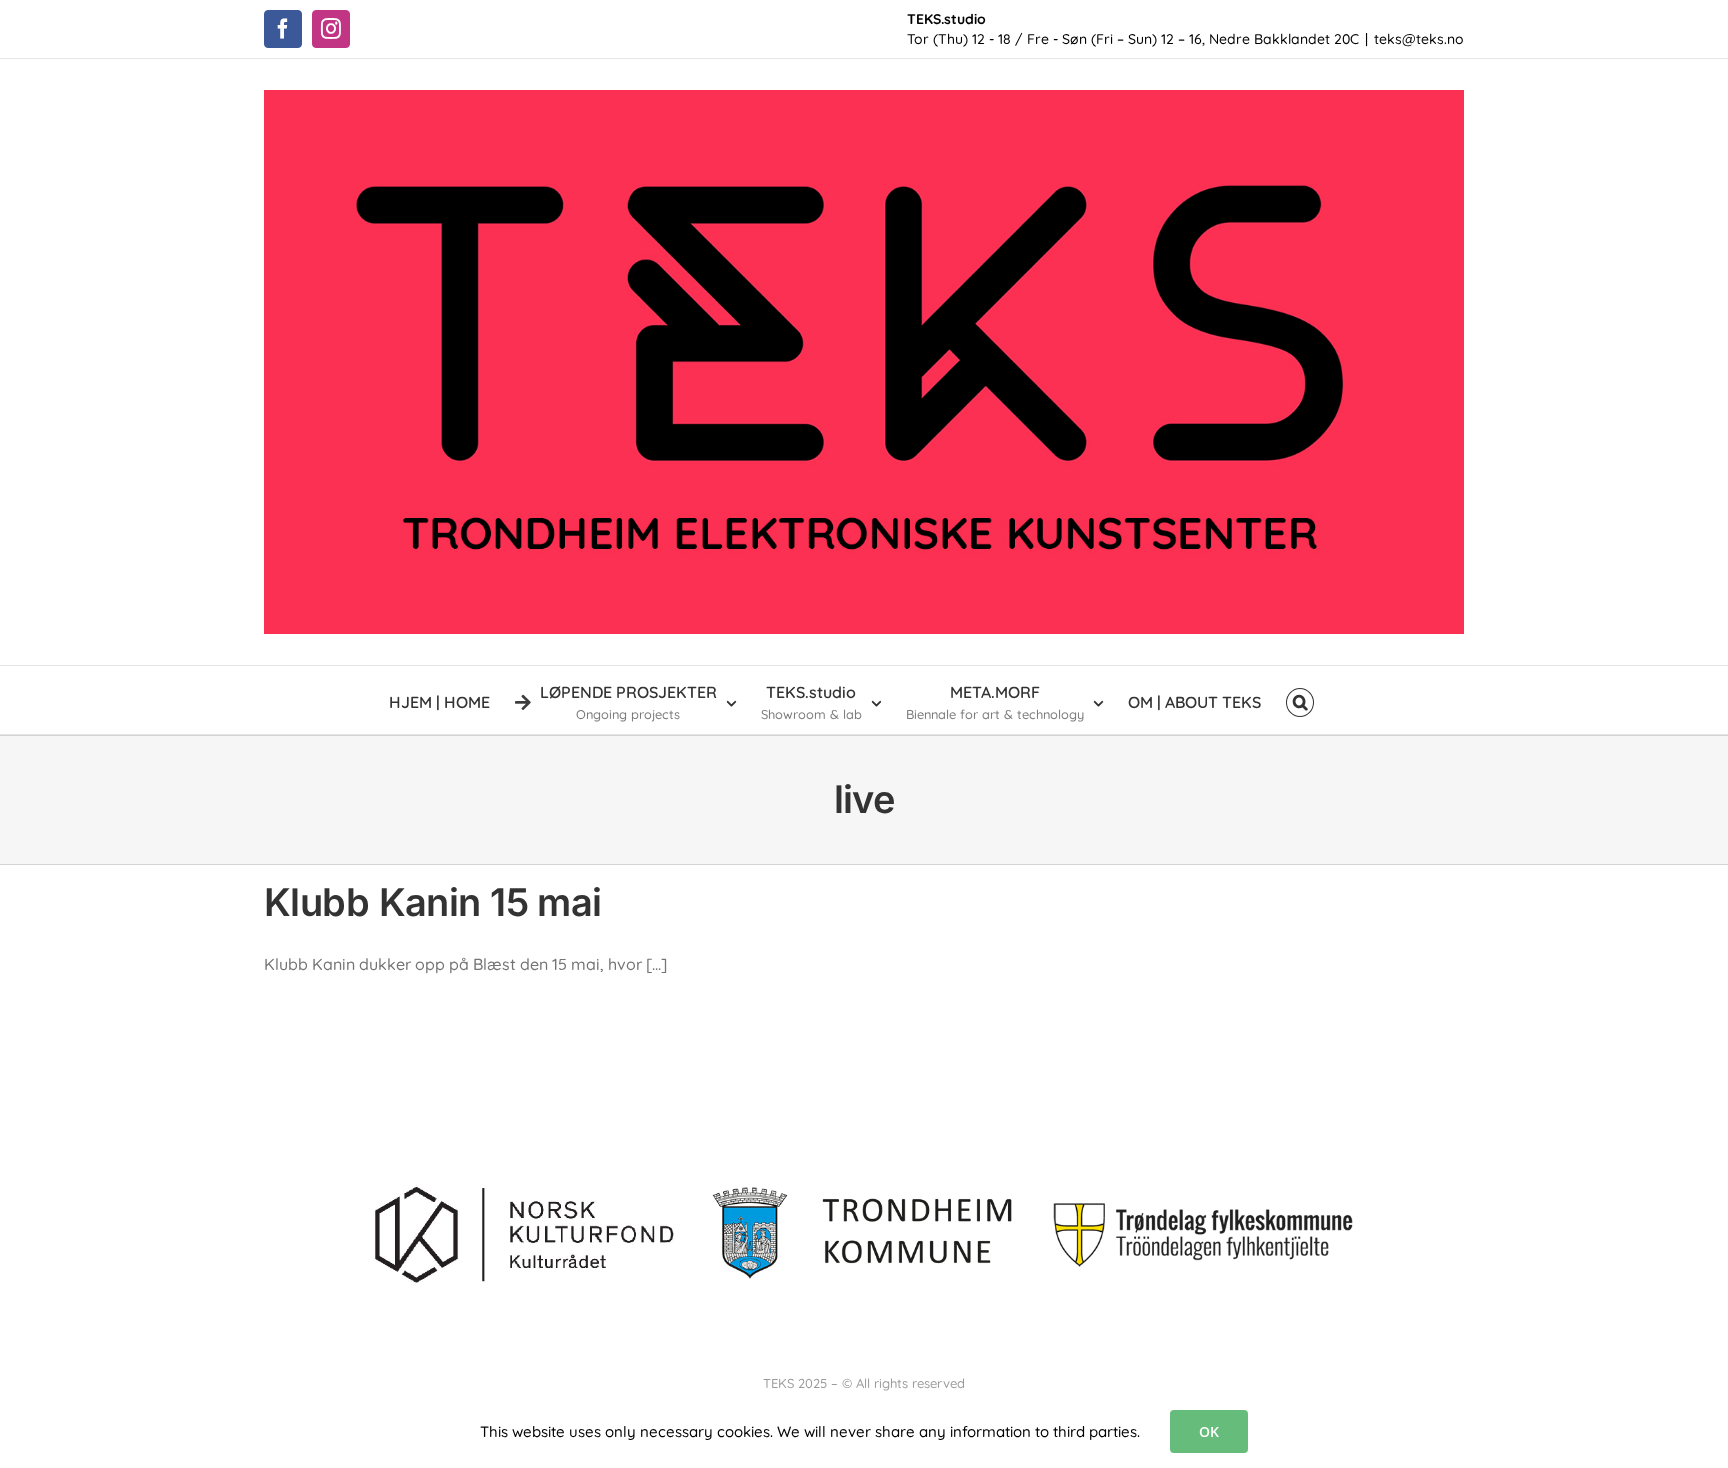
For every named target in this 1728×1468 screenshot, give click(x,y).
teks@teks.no (1419, 39)
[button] (1300, 700)
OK (1209, 1431)
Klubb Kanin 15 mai (433, 902)
